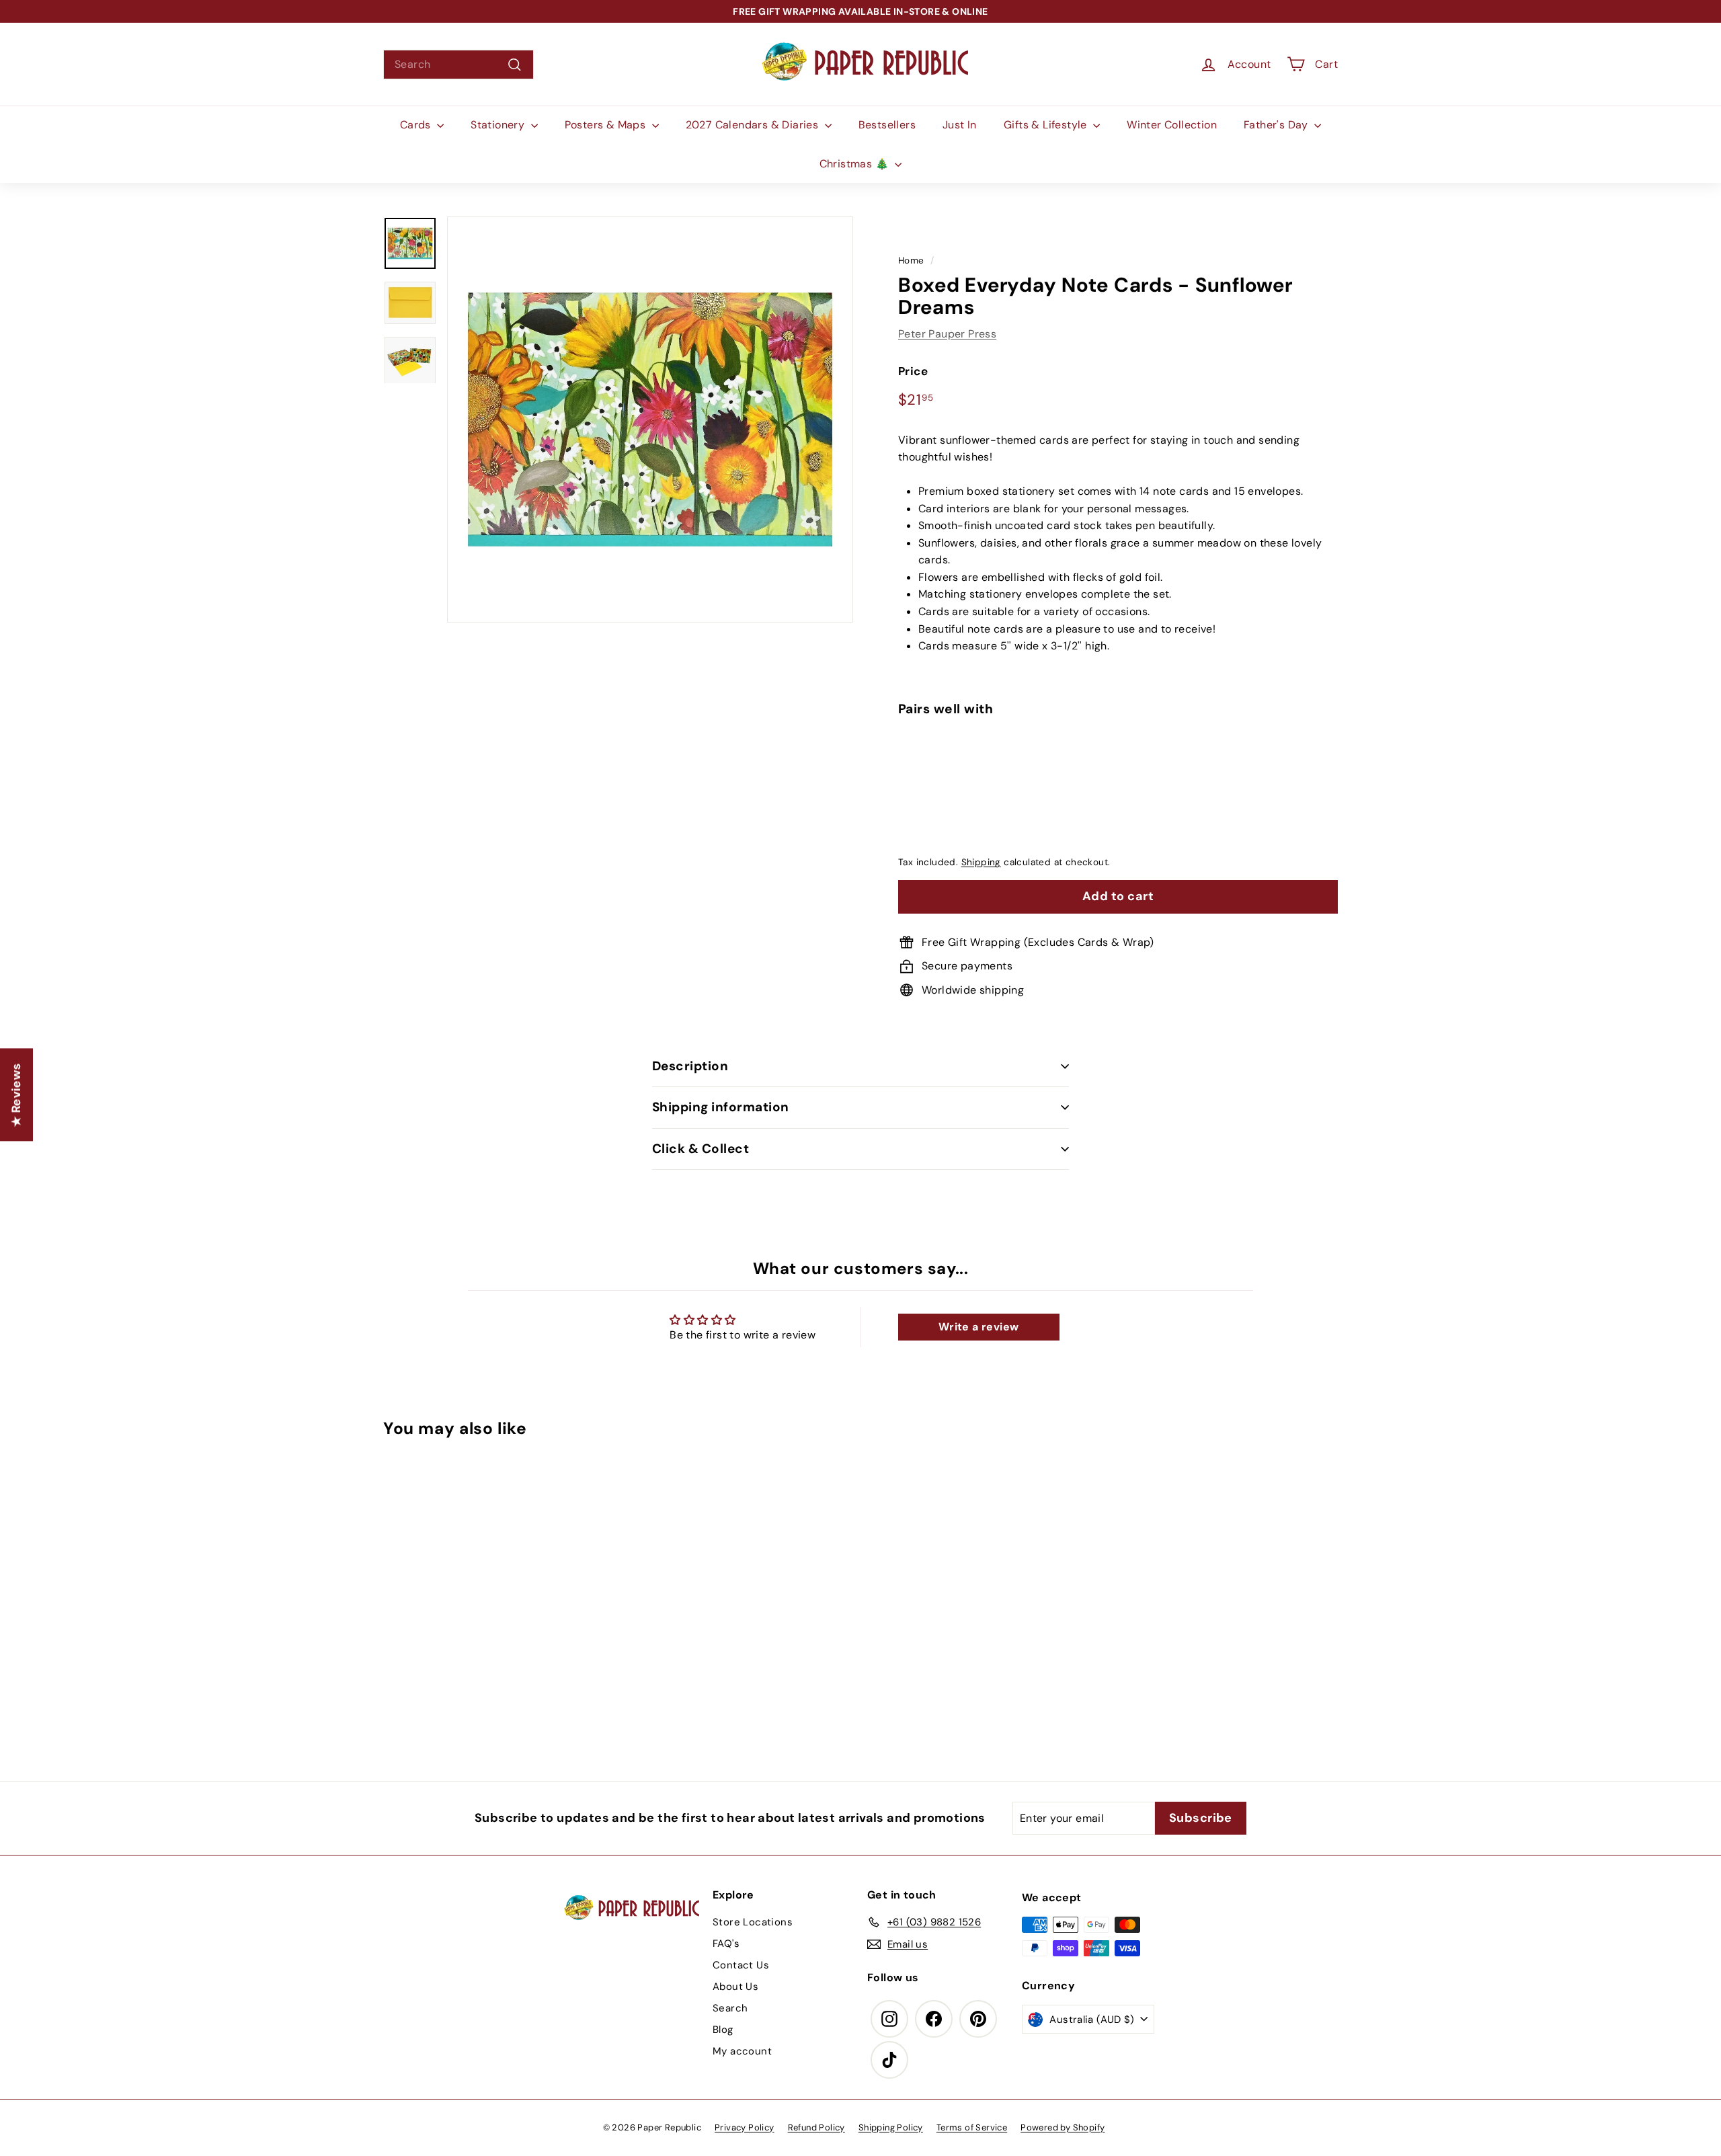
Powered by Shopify (1063, 2127)
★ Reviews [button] (16, 1094)
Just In (960, 125)
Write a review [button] (979, 1327)
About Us (735, 1987)
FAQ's (726, 1944)
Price (913, 372)
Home (911, 261)
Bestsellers (887, 125)
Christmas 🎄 (856, 164)
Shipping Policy (891, 2127)
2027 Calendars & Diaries (754, 125)
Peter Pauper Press (947, 334)
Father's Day (1277, 125)
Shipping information (721, 1107)
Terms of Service (972, 2127)
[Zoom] (650, 420)
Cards (417, 125)
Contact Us (741, 1965)
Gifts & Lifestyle (1047, 125)
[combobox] (458, 65)
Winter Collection (1172, 125)
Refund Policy (816, 2127)
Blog (723, 2030)
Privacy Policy (745, 2127)
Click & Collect (701, 1149)
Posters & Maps (607, 125)
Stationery (499, 125)
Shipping (981, 863)
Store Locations (753, 1922)
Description (690, 1066)
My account (742, 2051)
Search (730, 2008)
